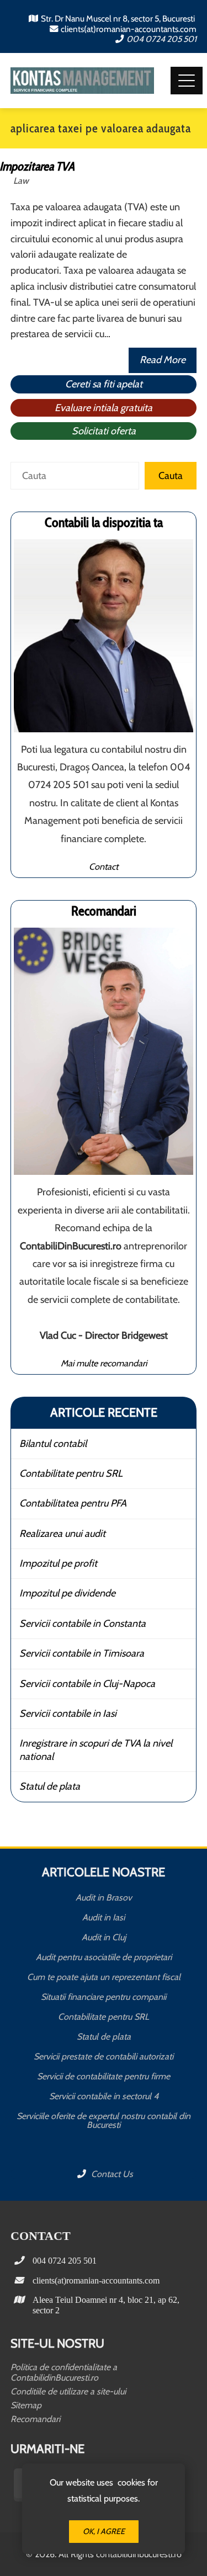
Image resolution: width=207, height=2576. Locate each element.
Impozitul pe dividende (67, 1593)
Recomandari (35, 2419)
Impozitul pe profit (58, 1563)
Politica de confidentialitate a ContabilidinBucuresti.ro (64, 2372)
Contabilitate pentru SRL (71, 1473)
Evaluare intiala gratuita (104, 408)
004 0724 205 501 (161, 39)
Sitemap (26, 2405)
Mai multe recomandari (104, 1363)
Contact (104, 866)
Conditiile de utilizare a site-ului (68, 2391)
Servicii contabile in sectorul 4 (104, 2096)
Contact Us (111, 2174)
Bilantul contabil (53, 1444)
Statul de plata (50, 1786)
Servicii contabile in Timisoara (82, 1653)
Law (21, 180)
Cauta (171, 476)
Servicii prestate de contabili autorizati (104, 2056)
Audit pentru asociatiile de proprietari (104, 1957)
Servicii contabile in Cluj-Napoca (87, 1684)
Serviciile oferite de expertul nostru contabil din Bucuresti (104, 2120)
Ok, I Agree (104, 2531)
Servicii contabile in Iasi (68, 1713)
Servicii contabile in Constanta (83, 1624)
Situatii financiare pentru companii (104, 1997)
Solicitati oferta (104, 431)
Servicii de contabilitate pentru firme (104, 2076)
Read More (163, 360)
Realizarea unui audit (62, 1534)
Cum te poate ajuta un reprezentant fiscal (104, 1977)
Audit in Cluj (104, 1937)
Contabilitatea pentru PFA (73, 1503)
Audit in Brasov (104, 1898)
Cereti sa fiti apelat (104, 384)
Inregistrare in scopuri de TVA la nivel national (96, 1750)
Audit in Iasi (104, 1917)
